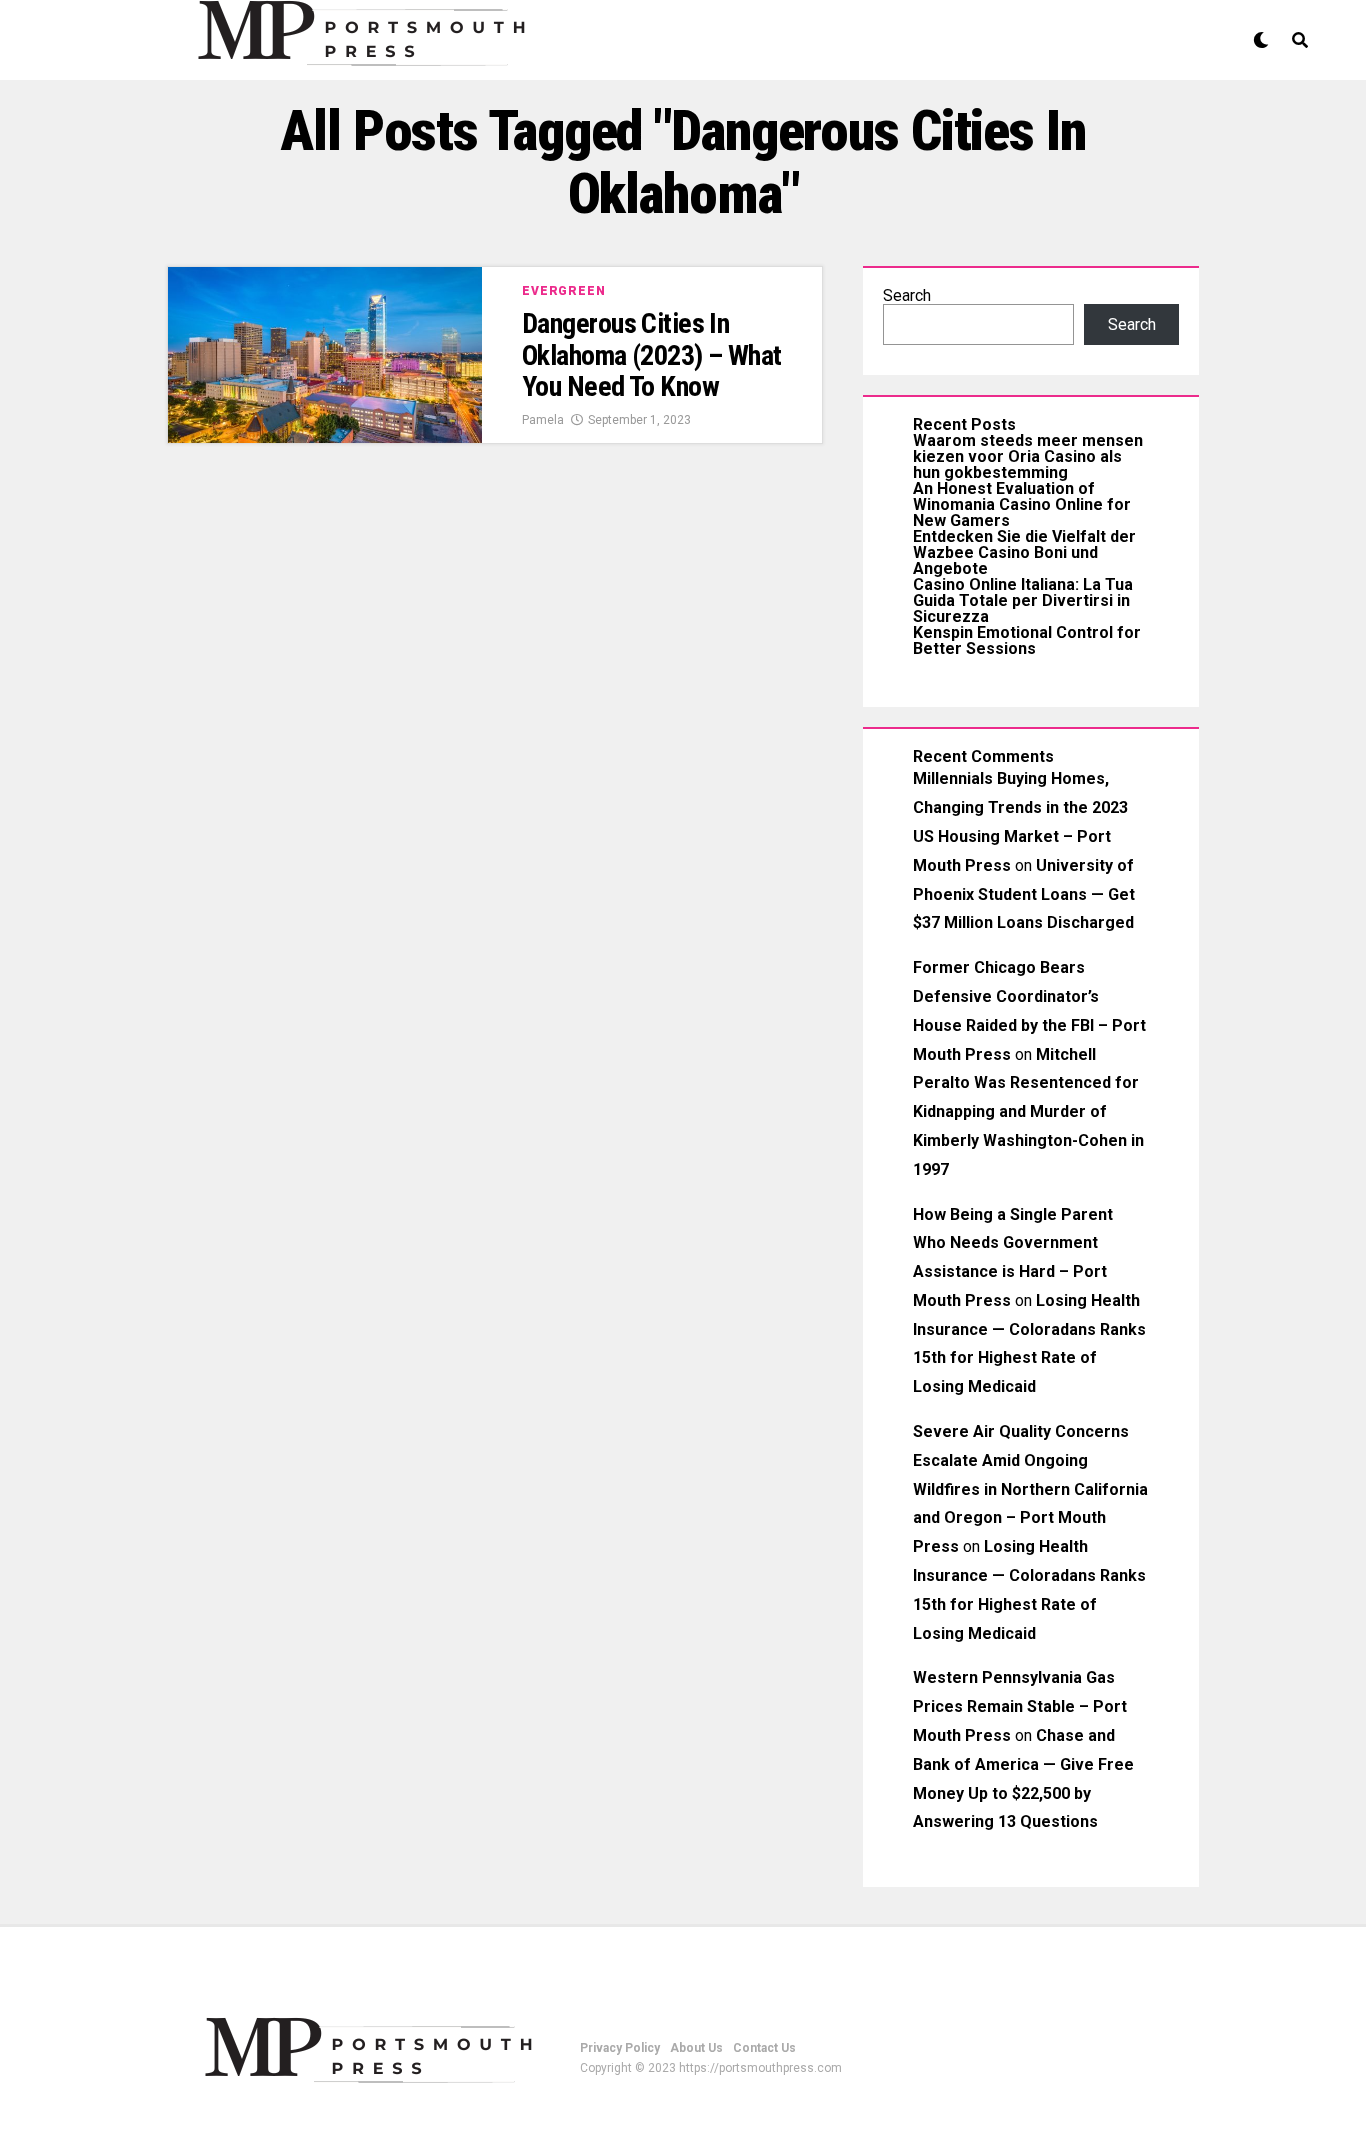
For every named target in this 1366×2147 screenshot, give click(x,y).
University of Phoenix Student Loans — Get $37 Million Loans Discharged (1024, 894)
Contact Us (764, 2048)
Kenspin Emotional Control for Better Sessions (1027, 640)
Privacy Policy (620, 2048)
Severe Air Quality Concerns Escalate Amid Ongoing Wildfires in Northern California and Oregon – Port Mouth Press (1030, 1489)
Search (907, 295)
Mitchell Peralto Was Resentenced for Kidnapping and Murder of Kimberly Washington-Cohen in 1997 (1028, 1112)
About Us (696, 2048)
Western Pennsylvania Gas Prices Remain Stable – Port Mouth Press (1020, 1706)
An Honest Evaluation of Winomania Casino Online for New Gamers (1022, 504)
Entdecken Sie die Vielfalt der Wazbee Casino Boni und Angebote (1024, 552)
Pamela (543, 420)
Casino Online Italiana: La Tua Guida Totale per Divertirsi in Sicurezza (1023, 600)
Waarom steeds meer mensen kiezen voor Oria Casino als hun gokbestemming (1028, 456)
